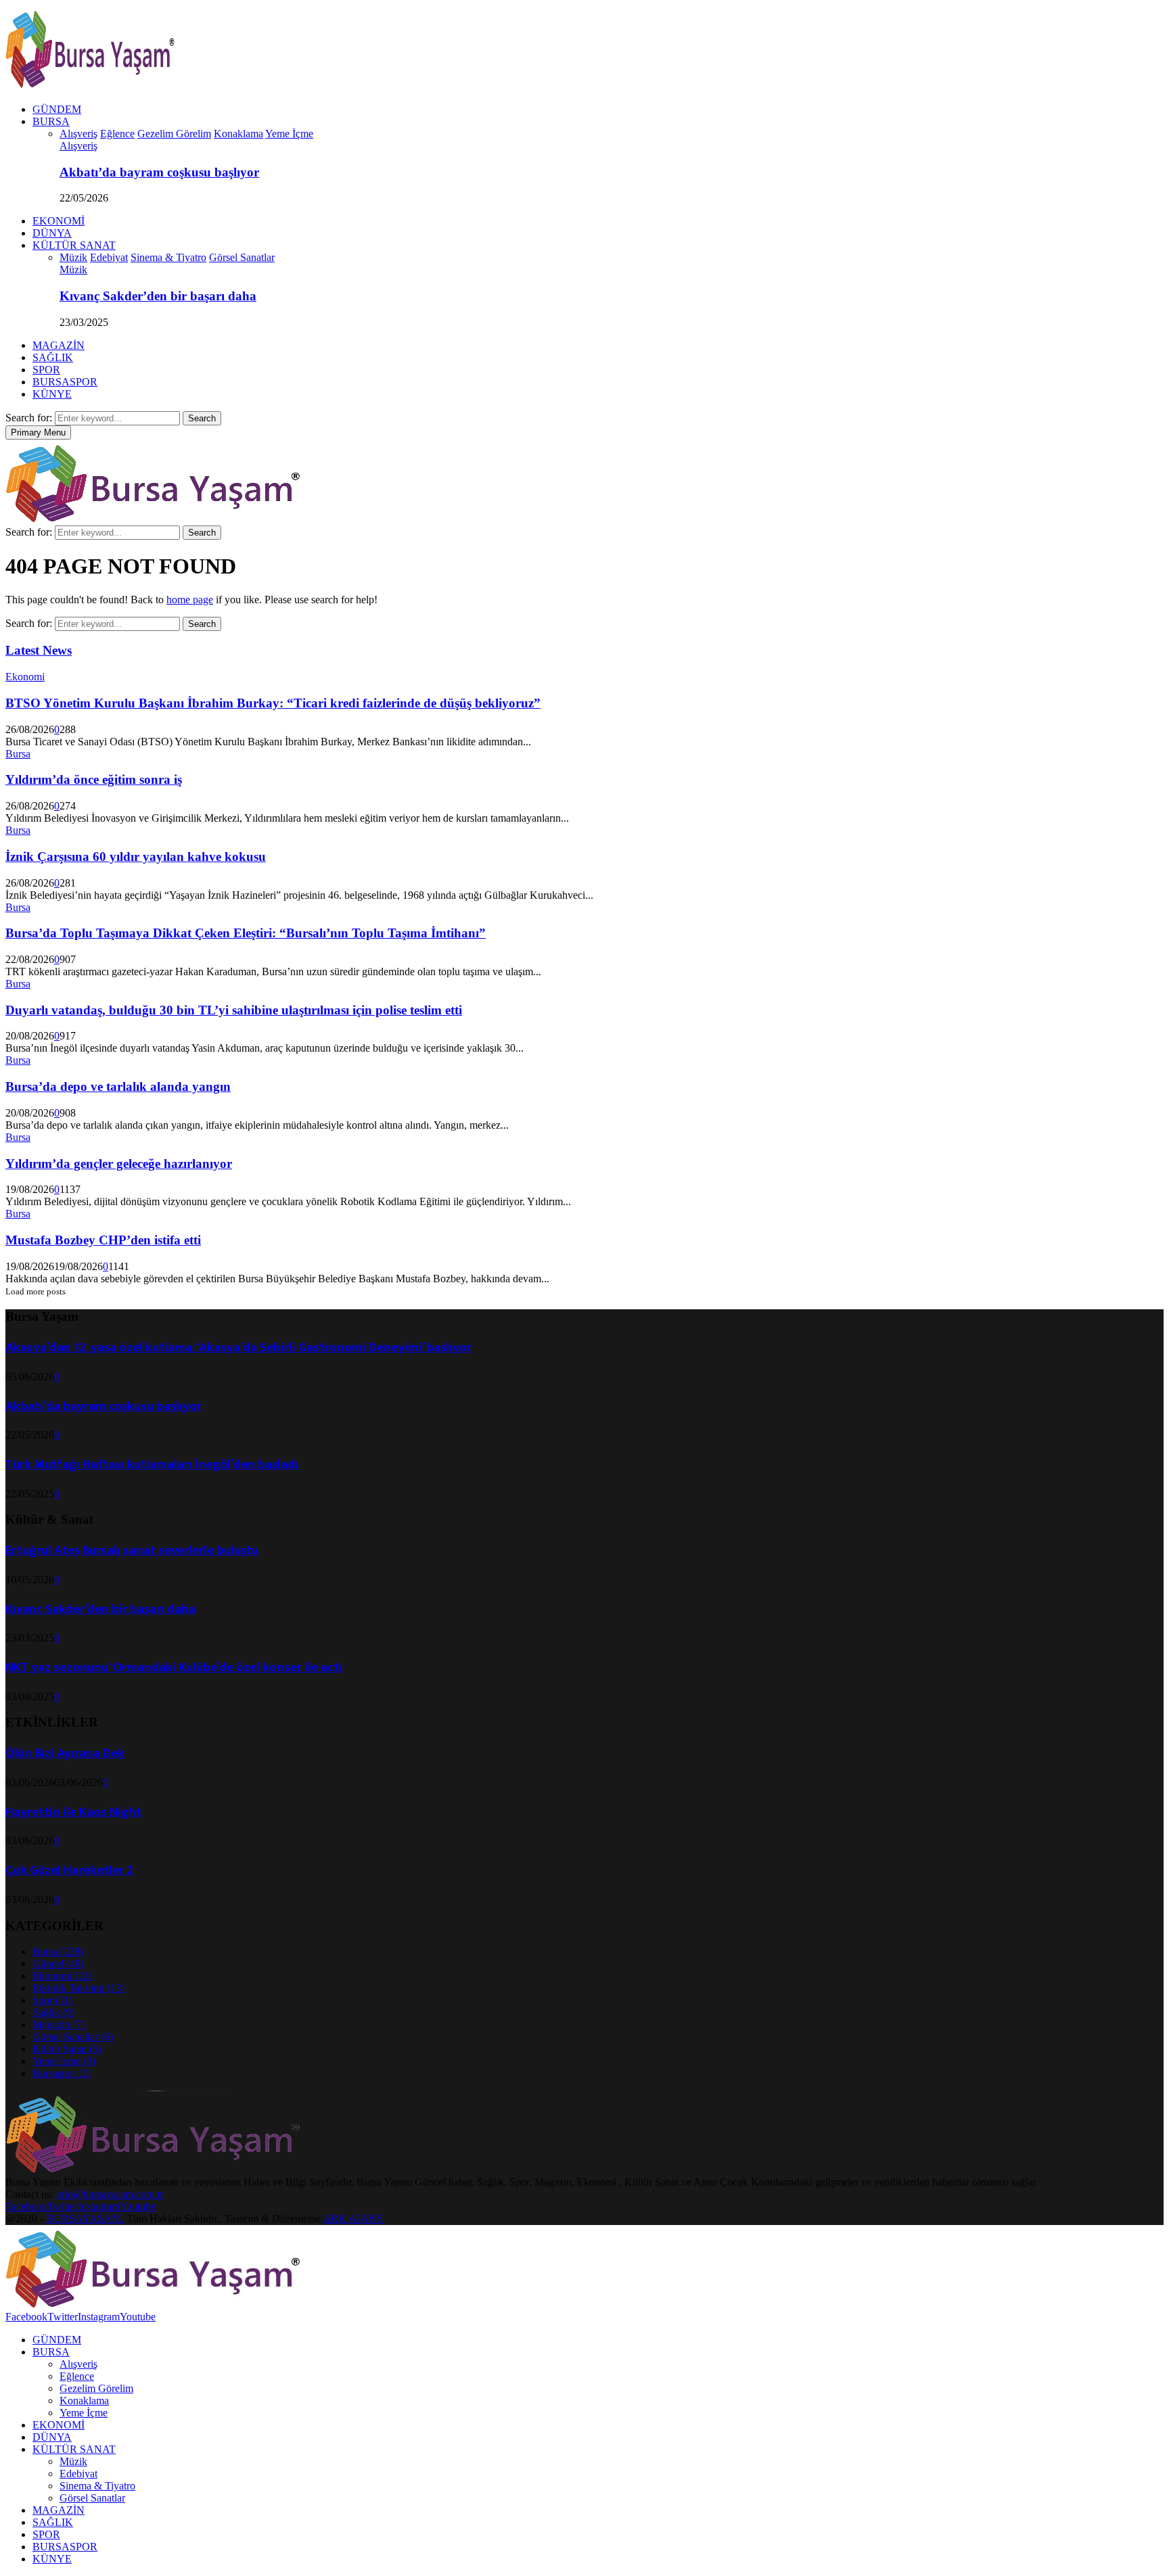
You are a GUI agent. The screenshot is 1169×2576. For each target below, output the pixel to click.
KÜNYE (52, 394)
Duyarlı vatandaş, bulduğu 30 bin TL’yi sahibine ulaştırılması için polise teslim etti (234, 1010)
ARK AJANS (353, 2219)
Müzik (73, 270)
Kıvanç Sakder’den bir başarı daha (158, 296)
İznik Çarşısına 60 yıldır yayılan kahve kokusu (136, 857)
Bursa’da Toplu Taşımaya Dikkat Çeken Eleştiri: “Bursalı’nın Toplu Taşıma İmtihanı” (246, 933)
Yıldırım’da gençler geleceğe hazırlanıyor (119, 1164)
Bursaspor (62, 2073)
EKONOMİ (59, 221)
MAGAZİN (59, 345)
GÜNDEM (57, 109)
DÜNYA (52, 233)
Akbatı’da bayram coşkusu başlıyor (159, 172)
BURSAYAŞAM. (85, 2219)
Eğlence (77, 2376)
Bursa (18, 754)
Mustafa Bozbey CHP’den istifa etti (103, 1240)
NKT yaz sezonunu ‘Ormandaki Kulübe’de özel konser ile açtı (174, 1667)
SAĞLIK (53, 357)
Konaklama (84, 2401)
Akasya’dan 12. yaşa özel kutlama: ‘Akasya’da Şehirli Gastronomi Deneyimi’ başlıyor (238, 1348)
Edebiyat (78, 2474)
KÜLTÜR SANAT (74, 245)
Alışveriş (78, 146)
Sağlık (53, 2012)
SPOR (46, 370)
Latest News (39, 650)
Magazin (59, 2024)
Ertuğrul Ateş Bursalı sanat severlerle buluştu (132, 1550)
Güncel (58, 1964)
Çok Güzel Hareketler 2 (69, 1870)
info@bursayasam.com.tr (110, 2194)
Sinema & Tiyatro (97, 2486)
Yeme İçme (64, 2061)
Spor (52, 2000)
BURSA (51, 121)
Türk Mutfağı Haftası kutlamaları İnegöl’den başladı (152, 1465)
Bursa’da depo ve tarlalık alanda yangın (118, 1086)
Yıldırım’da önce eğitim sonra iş (94, 779)
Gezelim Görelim (96, 2388)
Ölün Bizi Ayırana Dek (65, 1753)
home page (190, 600)
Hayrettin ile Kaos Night (73, 1812)
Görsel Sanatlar (73, 2037)
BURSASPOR (65, 382)
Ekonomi (25, 677)
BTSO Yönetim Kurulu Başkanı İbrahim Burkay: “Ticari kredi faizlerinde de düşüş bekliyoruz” (273, 703)
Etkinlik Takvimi (78, 1988)
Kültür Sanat (67, 2049)
